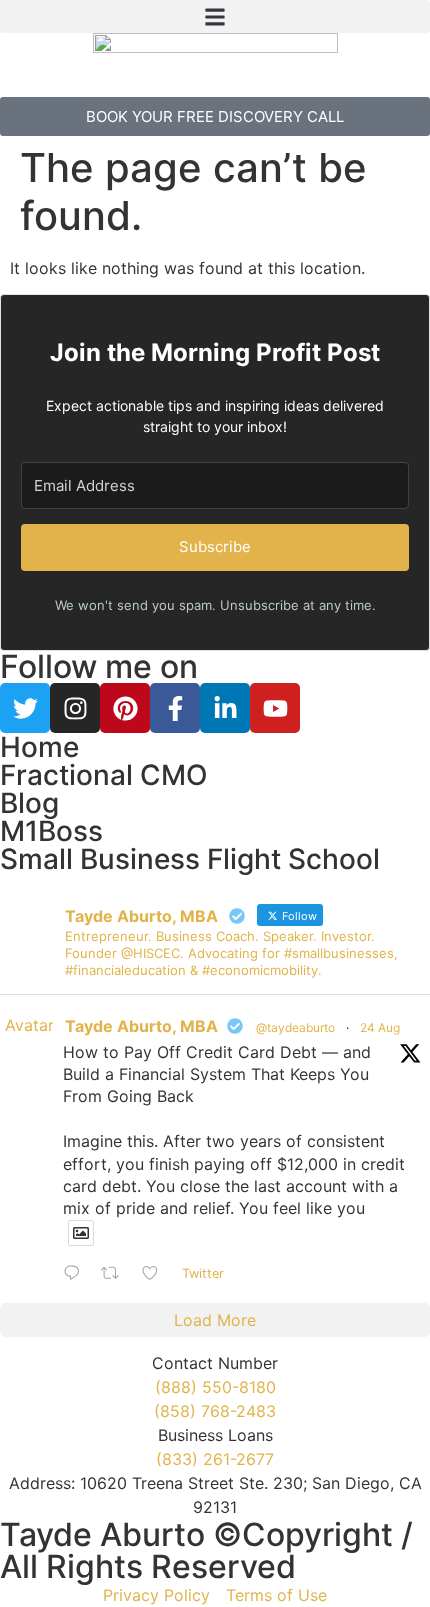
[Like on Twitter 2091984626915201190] (156, 1274)
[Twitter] (25, 708)
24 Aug (380, 1027)
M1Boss (51, 831)
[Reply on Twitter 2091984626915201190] (77, 1274)
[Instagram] (75, 708)
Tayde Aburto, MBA (141, 1026)
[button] (215, 16)
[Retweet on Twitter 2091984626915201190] (116, 1274)
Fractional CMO (104, 775)
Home (39, 747)
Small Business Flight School (190, 859)
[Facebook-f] (175, 708)
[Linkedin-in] (225, 708)
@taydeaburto (295, 1027)
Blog (29, 803)
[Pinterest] (125, 708)
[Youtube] (275, 708)
